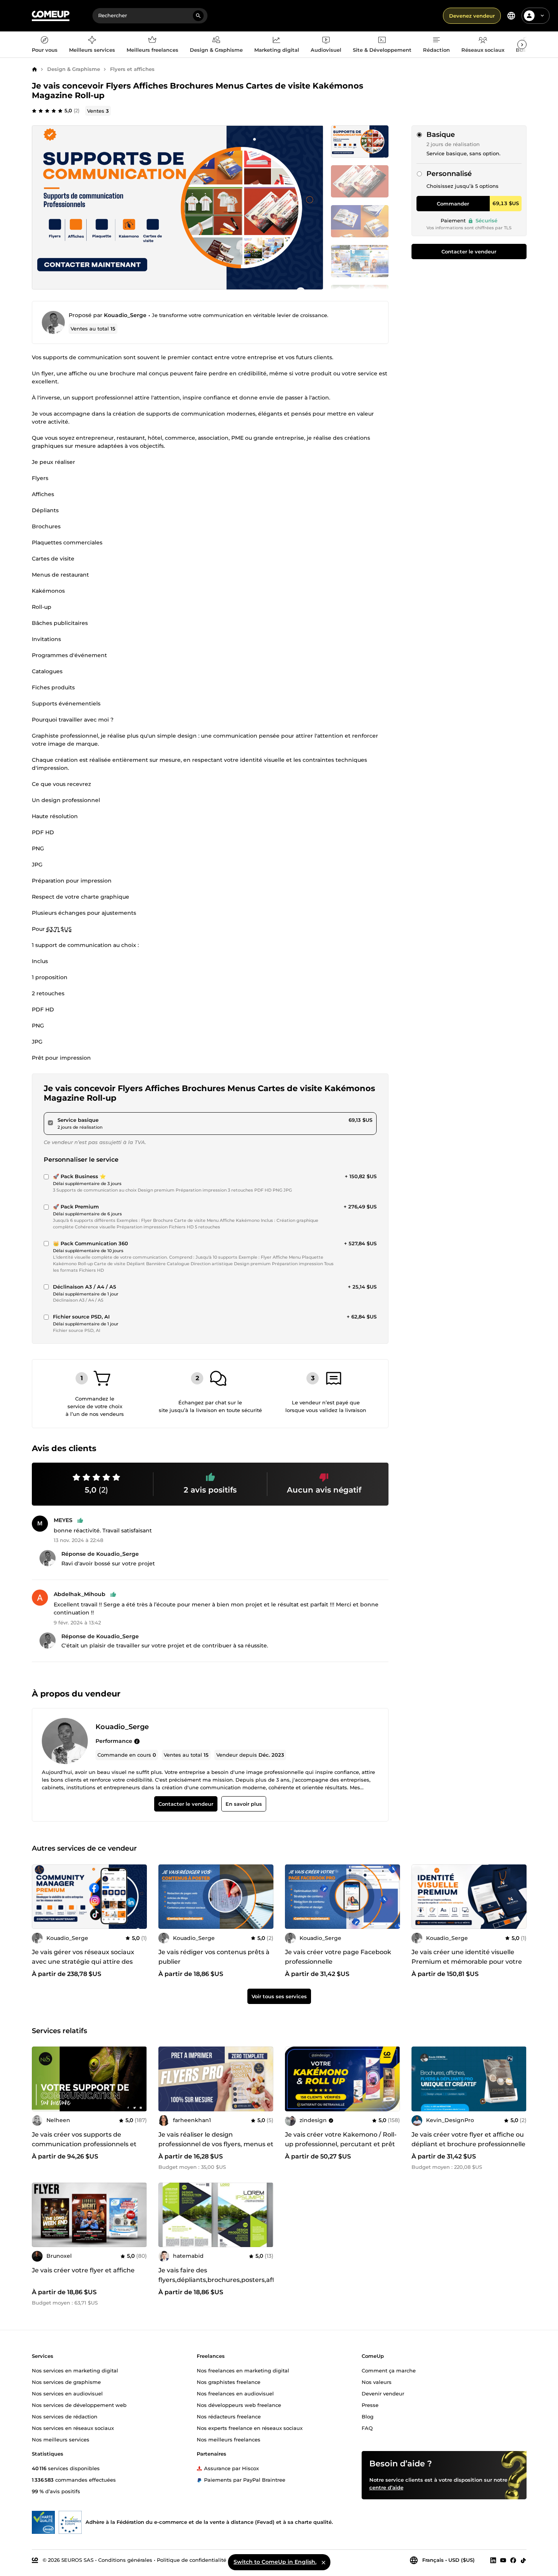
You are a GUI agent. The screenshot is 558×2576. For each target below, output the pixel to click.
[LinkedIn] (493, 2560)
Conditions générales (125, 2560)
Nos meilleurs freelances (229, 2439)
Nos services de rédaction (65, 2416)
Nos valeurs (377, 2382)
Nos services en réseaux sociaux (73, 2428)
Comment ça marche (389, 2370)
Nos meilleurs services (61, 2439)
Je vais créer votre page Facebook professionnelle (338, 1957)
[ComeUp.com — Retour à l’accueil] (51, 16)
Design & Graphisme (74, 69)
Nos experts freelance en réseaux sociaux (250, 2428)
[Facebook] (513, 2560)
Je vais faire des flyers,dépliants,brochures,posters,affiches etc (225, 2280)
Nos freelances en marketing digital (243, 2370)
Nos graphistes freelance (229, 2382)
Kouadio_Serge (125, 315)
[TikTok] (523, 2560)
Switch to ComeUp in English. (275, 2562)
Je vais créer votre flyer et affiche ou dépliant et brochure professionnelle (468, 2139)
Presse (370, 2405)
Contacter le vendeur (469, 252)
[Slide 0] (360, 141)
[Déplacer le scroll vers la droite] (522, 44)
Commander (453, 204)
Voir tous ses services (279, 1996)
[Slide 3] (360, 261)
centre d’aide (386, 2487)
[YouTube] (503, 2560)
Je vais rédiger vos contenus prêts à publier (214, 1957)
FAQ (367, 2428)
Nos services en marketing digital (75, 2370)
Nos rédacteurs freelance (229, 2416)
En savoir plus (243, 1804)
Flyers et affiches (132, 69)
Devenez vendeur (472, 16)
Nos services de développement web (79, 2405)
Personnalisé (449, 174)
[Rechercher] (198, 16)
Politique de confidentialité (192, 2560)
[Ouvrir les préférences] (511, 16)
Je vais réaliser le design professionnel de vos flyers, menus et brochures (216, 2144)
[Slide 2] (360, 221)
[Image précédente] (293, 1897)
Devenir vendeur (383, 2393)
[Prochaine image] (392, 1897)
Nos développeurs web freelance (239, 2405)
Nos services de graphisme (66, 2382)
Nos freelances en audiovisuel (235, 2393)
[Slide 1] (360, 181)
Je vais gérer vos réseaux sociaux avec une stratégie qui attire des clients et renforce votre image (83, 1962)
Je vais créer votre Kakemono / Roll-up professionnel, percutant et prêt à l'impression (341, 2144)
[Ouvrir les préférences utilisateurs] (542, 16)
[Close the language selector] (323, 2562)
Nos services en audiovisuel (67, 2393)
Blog (368, 2416)
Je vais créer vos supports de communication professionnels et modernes (84, 2144)
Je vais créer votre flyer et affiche (83, 2270)
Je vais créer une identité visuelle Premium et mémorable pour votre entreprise (467, 1962)
